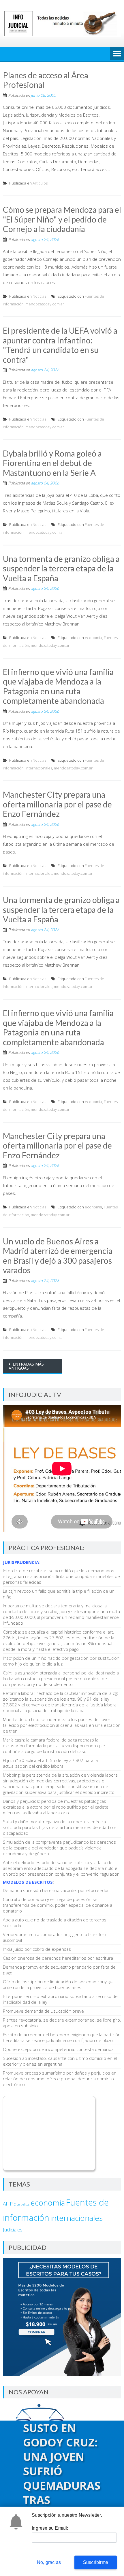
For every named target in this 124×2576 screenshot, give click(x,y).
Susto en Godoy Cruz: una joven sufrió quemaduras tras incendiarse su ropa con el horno (62, 2485)
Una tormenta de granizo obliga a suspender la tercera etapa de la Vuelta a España (61, 568)
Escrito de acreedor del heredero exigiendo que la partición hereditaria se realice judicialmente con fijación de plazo (62, 2037)
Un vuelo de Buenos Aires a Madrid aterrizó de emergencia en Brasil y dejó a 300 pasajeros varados (58, 1256)
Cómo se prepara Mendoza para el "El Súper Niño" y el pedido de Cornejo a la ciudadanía (62, 219)
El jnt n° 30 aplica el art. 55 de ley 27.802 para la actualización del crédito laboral (50, 1763)
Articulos (40, 183)
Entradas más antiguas (26, 1366)
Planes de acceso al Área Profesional (46, 80)
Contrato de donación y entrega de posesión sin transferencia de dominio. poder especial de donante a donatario (58, 1905)
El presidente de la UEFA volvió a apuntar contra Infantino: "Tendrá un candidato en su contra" (60, 345)
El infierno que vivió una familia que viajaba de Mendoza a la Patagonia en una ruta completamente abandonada (58, 686)
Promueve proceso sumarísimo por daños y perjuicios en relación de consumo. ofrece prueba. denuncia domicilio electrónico (60, 2079)
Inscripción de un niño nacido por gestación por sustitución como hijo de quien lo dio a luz (61, 1661)
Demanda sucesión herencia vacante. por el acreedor (56, 1890)
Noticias (39, 296)
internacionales (39, 768)
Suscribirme (96, 2562)
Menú (117, 54)
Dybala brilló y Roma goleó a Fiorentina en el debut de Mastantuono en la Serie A (52, 463)
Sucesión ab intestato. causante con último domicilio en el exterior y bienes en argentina (60, 2061)
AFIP (8, 2204)
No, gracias (49, 2562)
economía (93, 638)
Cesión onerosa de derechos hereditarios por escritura (58, 1958)
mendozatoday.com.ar (45, 304)
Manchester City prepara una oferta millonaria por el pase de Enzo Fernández (57, 804)
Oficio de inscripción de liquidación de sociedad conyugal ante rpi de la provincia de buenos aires (59, 1984)
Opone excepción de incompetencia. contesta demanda (58, 2049)
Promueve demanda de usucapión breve (43, 2011)
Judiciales (13, 2230)
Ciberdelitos (22, 2204)
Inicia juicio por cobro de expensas (37, 1949)
